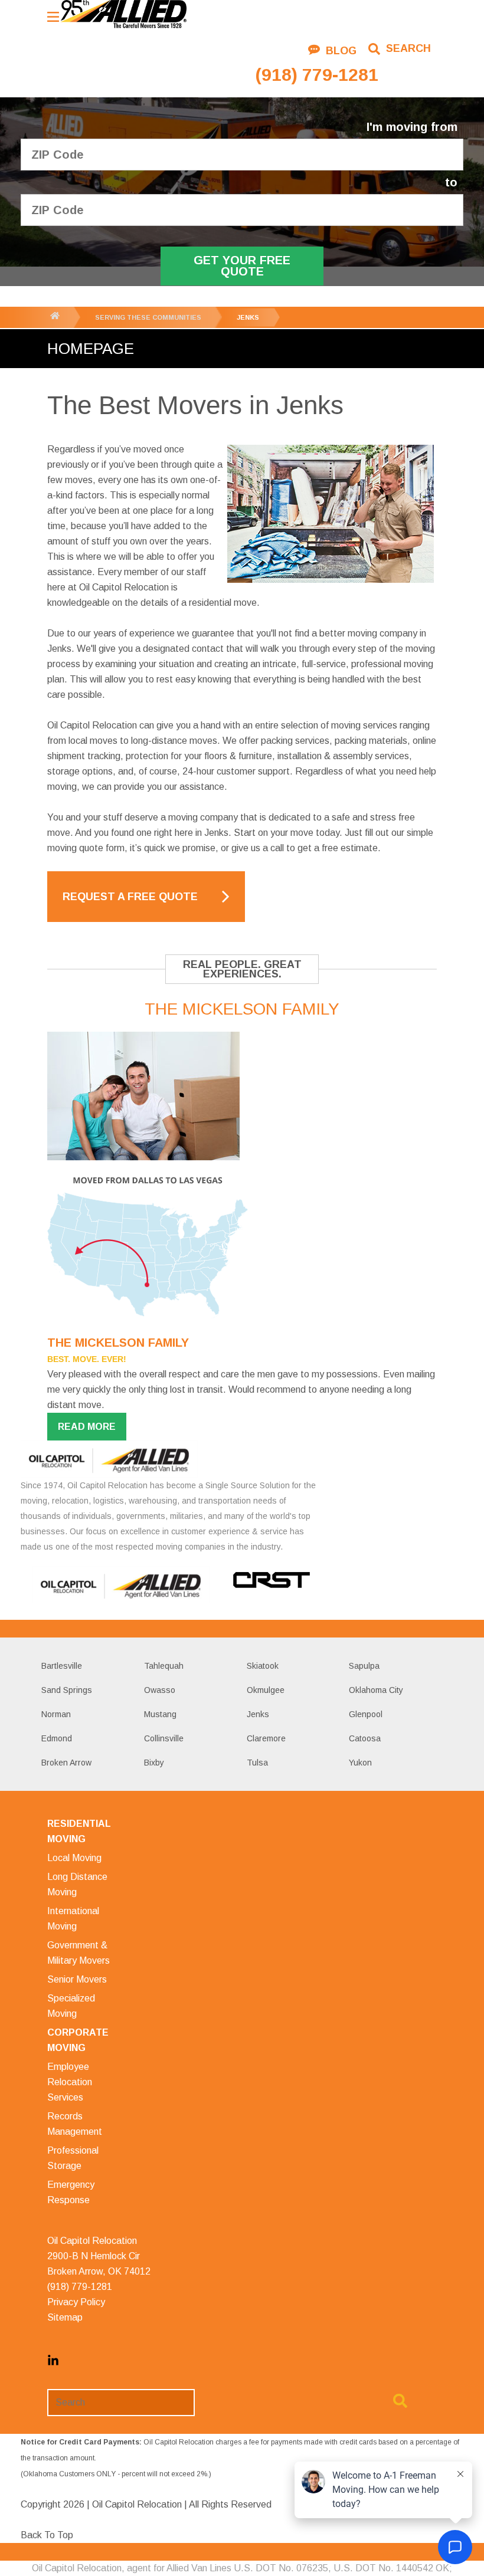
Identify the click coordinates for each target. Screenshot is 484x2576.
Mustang (160, 1714)
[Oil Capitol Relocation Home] (123, 15)
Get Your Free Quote (242, 266)
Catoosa (365, 1738)
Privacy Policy (76, 2302)
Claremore (266, 1738)
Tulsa (257, 1763)
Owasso (160, 1690)
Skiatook (263, 1666)
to (451, 183)
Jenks (258, 1714)
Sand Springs (67, 1690)
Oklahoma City (376, 1690)
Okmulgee (266, 1690)
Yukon (360, 1763)
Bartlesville (62, 1666)
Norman (56, 1714)
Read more (87, 1427)
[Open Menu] (53, 17)
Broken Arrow (66, 1763)
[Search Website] (400, 2403)
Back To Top (47, 2535)
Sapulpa (364, 1666)
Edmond (57, 1738)
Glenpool (366, 1714)
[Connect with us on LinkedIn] (53, 2363)
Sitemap (65, 2317)
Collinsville (164, 1738)
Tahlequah (164, 1666)
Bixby (154, 1763)
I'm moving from (412, 127)
